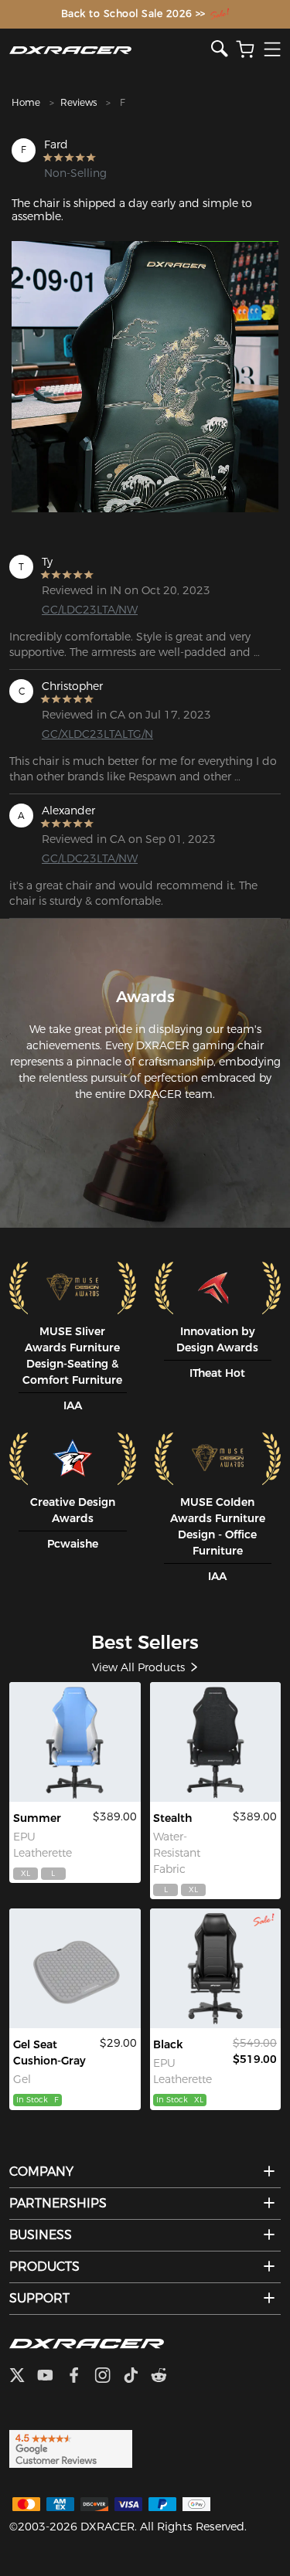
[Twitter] (23, 2377)
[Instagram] (109, 2377)
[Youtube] (51, 2377)
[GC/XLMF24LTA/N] (216, 1968)
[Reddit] (165, 2377)
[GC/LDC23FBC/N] (216, 1742)
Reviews (78, 102)
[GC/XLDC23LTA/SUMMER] (75, 1742)
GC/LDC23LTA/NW (90, 610)
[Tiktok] (137, 2377)
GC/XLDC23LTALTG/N (97, 734)
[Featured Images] (145, 377)
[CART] (245, 50)
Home (26, 102)
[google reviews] (71, 2449)
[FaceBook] (80, 2377)
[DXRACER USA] (110, 50)
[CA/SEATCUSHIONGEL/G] (75, 1968)
